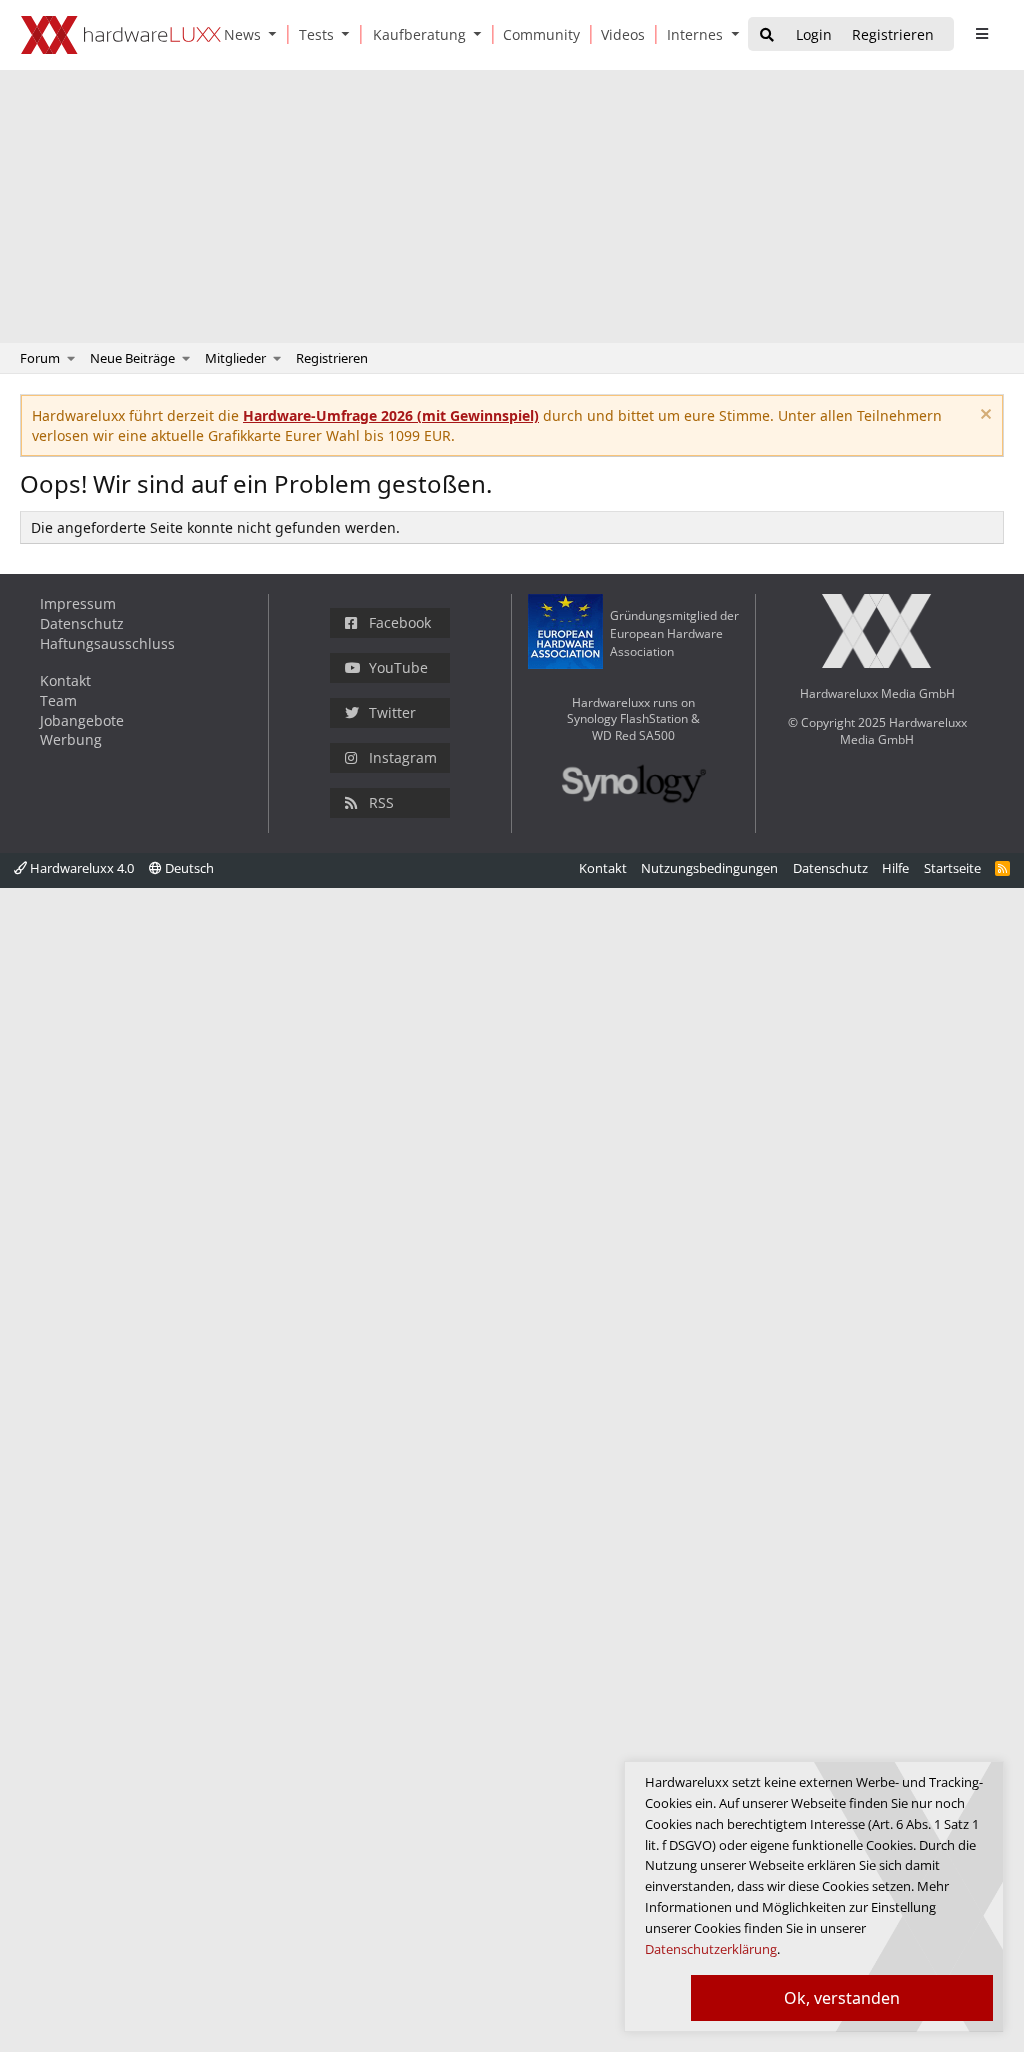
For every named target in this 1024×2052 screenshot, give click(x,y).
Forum (40, 358)
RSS (381, 802)
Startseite (952, 868)
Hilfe (895, 868)
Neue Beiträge (132, 358)
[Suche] (767, 35)
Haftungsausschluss (107, 643)
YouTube (398, 667)
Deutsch (188, 868)
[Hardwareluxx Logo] (121, 35)
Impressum (78, 603)
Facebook (400, 622)
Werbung (71, 739)
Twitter (392, 712)
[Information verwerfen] (983, 416)
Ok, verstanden (842, 1998)
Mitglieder (235, 358)
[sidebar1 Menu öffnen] (981, 34)
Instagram (403, 757)
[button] (277, 34)
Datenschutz (82, 623)
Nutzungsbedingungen (709, 868)
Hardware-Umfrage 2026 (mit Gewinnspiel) (391, 415)
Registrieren (332, 358)
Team (58, 700)
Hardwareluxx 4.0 (80, 868)
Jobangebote (82, 720)
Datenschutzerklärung (711, 1949)
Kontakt (65, 680)
